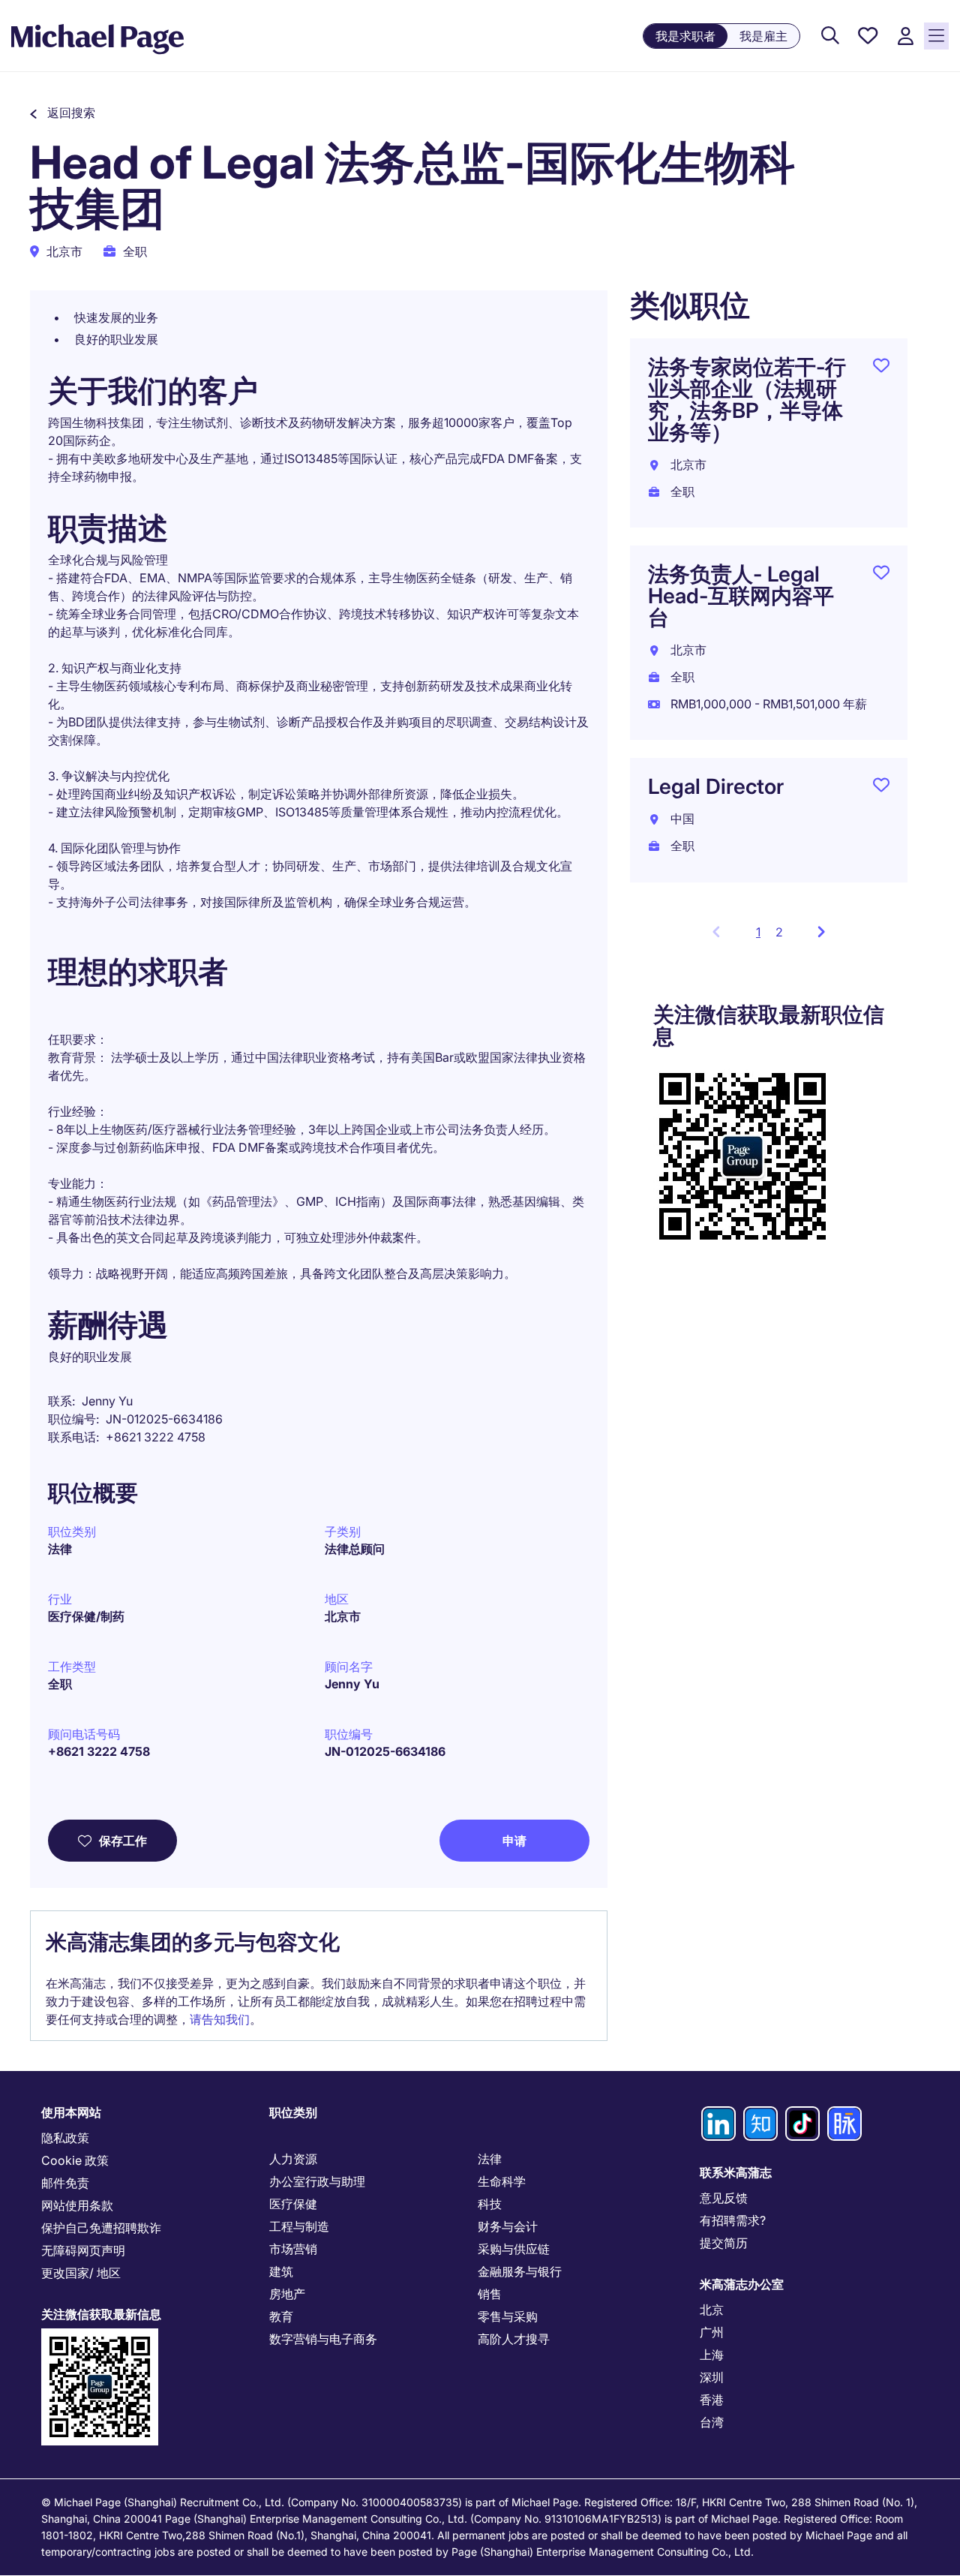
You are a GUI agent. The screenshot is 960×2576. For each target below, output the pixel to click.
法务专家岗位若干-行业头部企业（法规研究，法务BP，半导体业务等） (747, 400)
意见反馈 (724, 2198)
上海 (712, 2355)
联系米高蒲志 (736, 2172)
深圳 (712, 2377)
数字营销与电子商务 (323, 2339)
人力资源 (293, 2159)
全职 (60, 1684)
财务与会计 (508, 2226)
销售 (490, 2294)
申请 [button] (514, 1841)
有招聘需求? (733, 2220)
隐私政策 (65, 2138)
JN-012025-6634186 (385, 1751)
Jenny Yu (352, 1684)
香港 (712, 2400)
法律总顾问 (355, 1549)
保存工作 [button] (123, 1841)
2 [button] (779, 932)
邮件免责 (65, 2183)
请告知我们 (220, 2019)
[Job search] (830, 36)
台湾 (712, 2422)
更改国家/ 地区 (81, 2273)
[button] (63, 113)
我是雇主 (763, 36)
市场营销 (293, 2249)
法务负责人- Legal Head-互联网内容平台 (741, 596)
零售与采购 (508, 2316)
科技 (490, 2204)
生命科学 (502, 2181)
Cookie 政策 (75, 2160)
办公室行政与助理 (317, 2181)
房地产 (287, 2294)
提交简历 (724, 2243)
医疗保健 (293, 2204)
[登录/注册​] (905, 36)
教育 (281, 2316)
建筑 (281, 2271)
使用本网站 (71, 2112)
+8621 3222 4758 (99, 1751)
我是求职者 (685, 36)
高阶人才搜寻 (514, 2339)
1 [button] (762, 936)
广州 (712, 2332)
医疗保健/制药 (86, 1616)
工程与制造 (299, 2226)
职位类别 (293, 2112)
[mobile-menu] (936, 36)
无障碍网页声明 (83, 2250)
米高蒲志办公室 (742, 2284)
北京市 (343, 1616)
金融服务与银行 (520, 2271)
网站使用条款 (77, 2205)
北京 (712, 2310)
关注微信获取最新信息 (101, 2314)
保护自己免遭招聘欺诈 (101, 2228)
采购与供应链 (514, 2249)
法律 (60, 1549)
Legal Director (716, 786)
